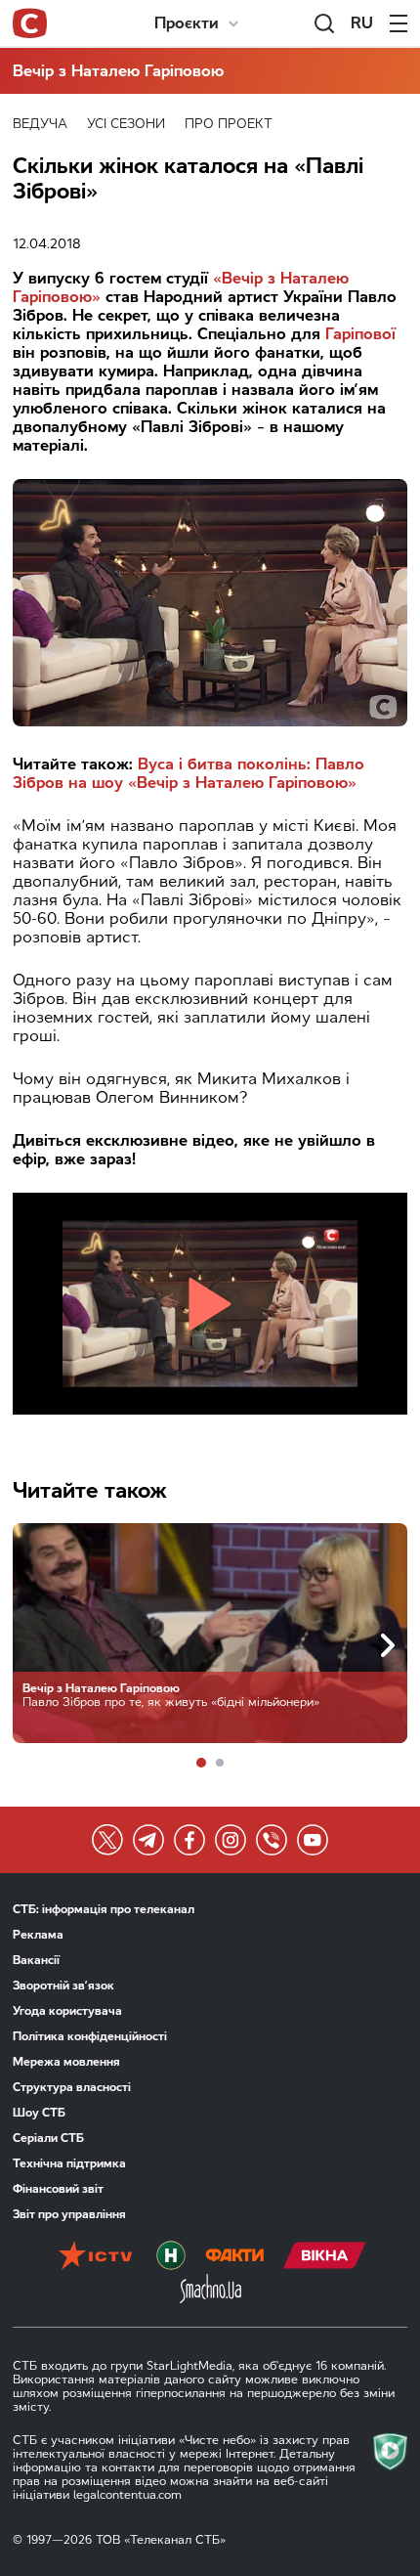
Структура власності (72, 2087)
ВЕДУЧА (40, 124)
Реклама (38, 1935)
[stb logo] (30, 23)
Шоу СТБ (39, 2113)
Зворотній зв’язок (63, 1986)
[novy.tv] (171, 2257)
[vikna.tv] (325, 2257)
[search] (324, 23)
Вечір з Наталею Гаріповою (118, 71)
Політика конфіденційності (90, 2036)
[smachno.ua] (210, 2291)
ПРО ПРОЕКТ (229, 124)
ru (362, 23)
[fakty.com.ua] (234, 2257)
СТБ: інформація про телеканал (104, 1909)
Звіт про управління (69, 2214)
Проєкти (187, 23)
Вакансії (36, 1960)
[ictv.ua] (95, 2257)
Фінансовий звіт (58, 2189)
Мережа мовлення (66, 2062)
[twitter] (107, 1840)
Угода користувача (67, 2011)
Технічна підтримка (69, 2163)
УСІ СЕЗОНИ (126, 124)
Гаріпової (360, 334)
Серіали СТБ (48, 2138)
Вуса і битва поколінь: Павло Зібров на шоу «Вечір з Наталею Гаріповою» (189, 773)
